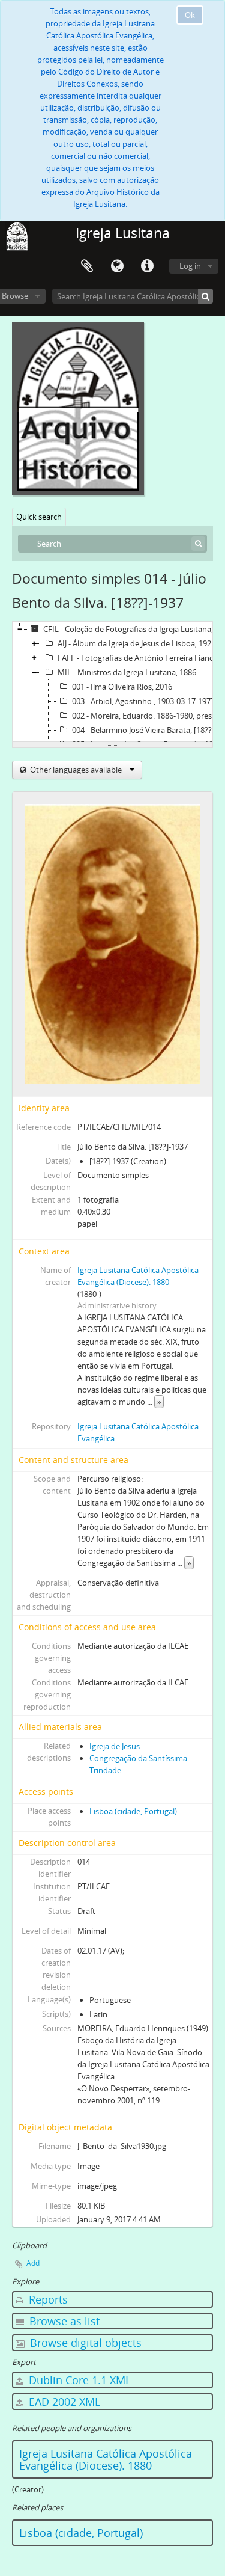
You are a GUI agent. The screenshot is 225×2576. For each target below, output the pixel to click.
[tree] (112, 682)
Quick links (147, 266)
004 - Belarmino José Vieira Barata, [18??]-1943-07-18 (148, 730)
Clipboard (87, 266)
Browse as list (63, 2321)
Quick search (39, 517)
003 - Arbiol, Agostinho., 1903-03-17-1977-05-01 (148, 701)
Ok (190, 15)
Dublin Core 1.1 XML (78, 2380)
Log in (190, 266)
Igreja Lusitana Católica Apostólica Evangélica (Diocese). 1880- (106, 2459)
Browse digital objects (84, 2343)
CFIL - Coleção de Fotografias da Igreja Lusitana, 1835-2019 (133, 629)
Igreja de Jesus (115, 1746)
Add (33, 2263)
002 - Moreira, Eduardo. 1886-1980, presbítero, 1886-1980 (148, 716)
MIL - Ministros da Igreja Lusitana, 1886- (128, 672)
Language (117, 266)
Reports (47, 2299)
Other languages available (76, 770)
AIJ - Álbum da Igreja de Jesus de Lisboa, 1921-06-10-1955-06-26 (140, 643)
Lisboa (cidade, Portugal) (133, 1811)
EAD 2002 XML (63, 2402)
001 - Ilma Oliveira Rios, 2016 (122, 687)
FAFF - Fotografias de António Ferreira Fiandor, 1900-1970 (140, 658)
